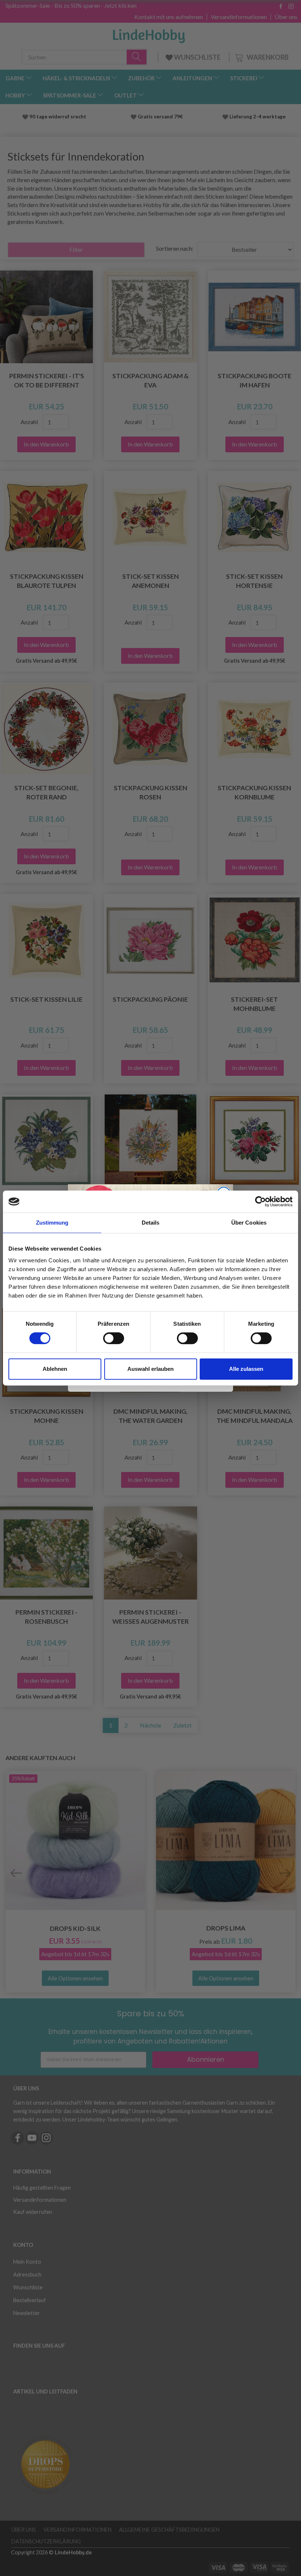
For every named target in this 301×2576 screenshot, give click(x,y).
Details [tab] (151, 1223)
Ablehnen (55, 1369)
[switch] (114, 1338)
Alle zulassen (246, 1369)
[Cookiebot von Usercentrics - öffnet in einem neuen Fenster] (260, 1201)
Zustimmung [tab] (52, 1223)
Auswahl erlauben (150, 1369)
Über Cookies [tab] (249, 1223)
